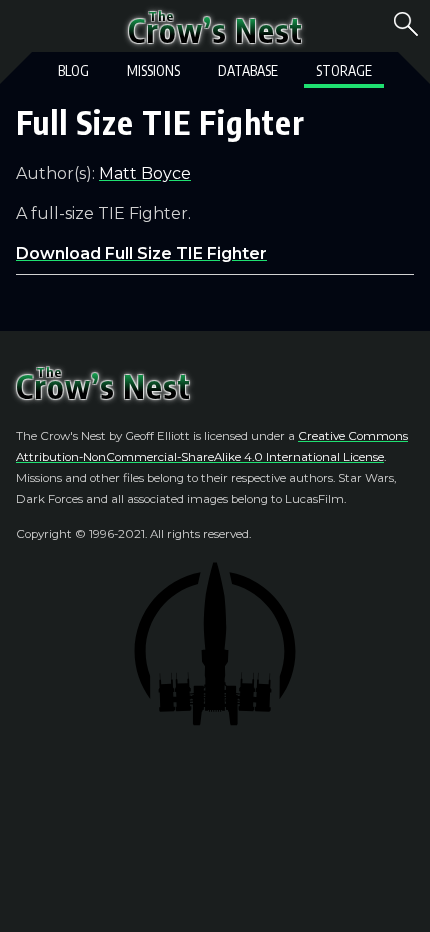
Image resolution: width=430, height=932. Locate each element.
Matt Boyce (145, 173)
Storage (344, 70)
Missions (153, 70)
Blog (73, 70)
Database (248, 70)
